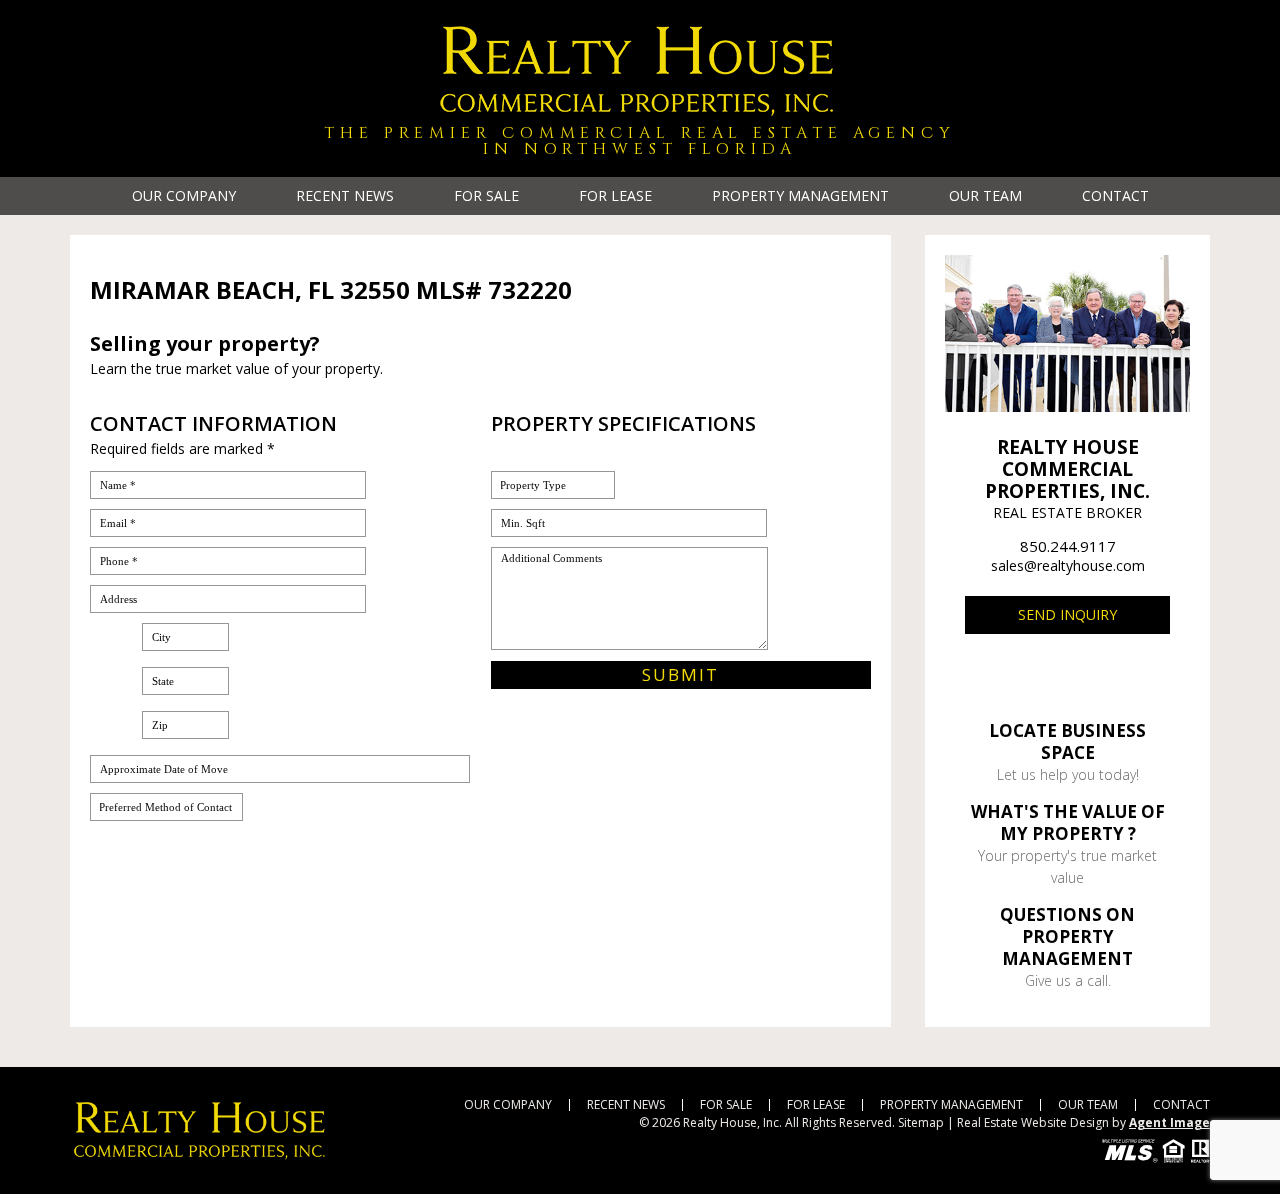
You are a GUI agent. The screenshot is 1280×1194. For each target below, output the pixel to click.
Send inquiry (1067, 614)
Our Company (184, 195)
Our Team (985, 195)
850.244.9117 (1068, 546)
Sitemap (921, 1122)
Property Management (800, 195)
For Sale (486, 195)
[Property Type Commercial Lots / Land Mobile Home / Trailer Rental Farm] (553, 485)
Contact (1115, 195)
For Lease (615, 195)
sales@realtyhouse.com (1068, 565)
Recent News (345, 195)
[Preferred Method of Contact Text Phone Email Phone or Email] (166, 807)
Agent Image (1169, 1122)
